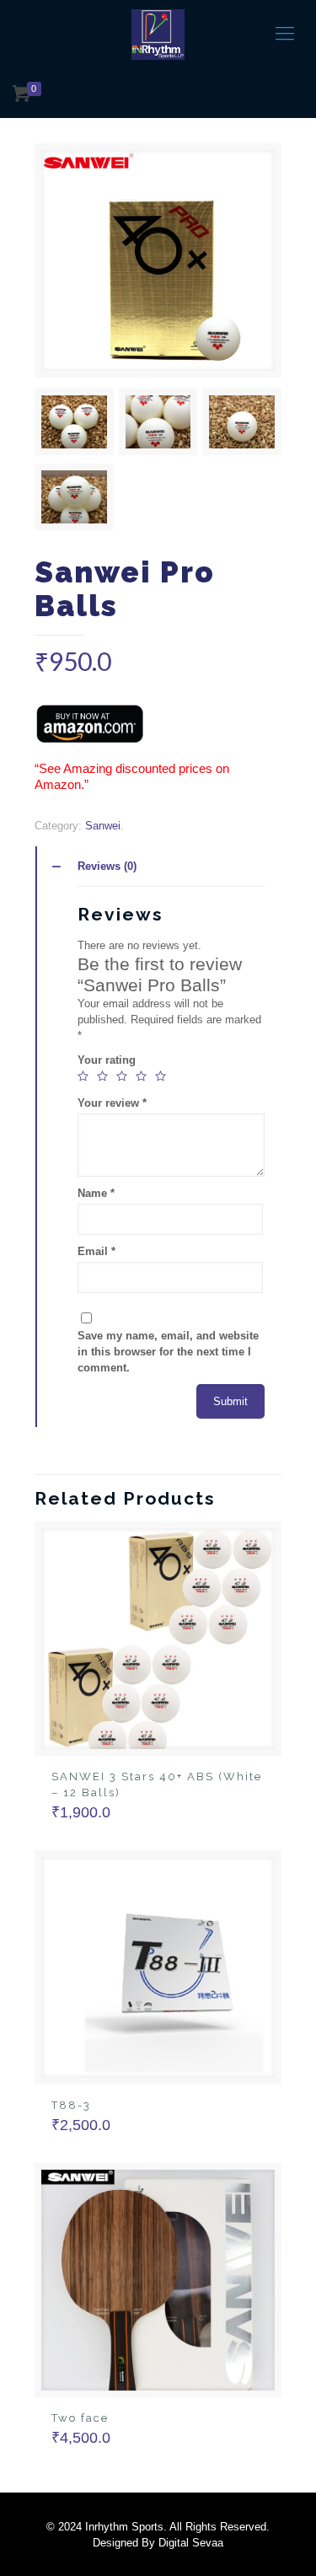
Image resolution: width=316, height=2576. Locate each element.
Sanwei (103, 826)
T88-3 (71, 2105)
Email (96, 1251)
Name (96, 1193)
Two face (80, 2418)
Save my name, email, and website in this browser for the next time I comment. (168, 1352)
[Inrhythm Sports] (158, 34)
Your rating (107, 1060)
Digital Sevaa (191, 2543)
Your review (112, 1103)
